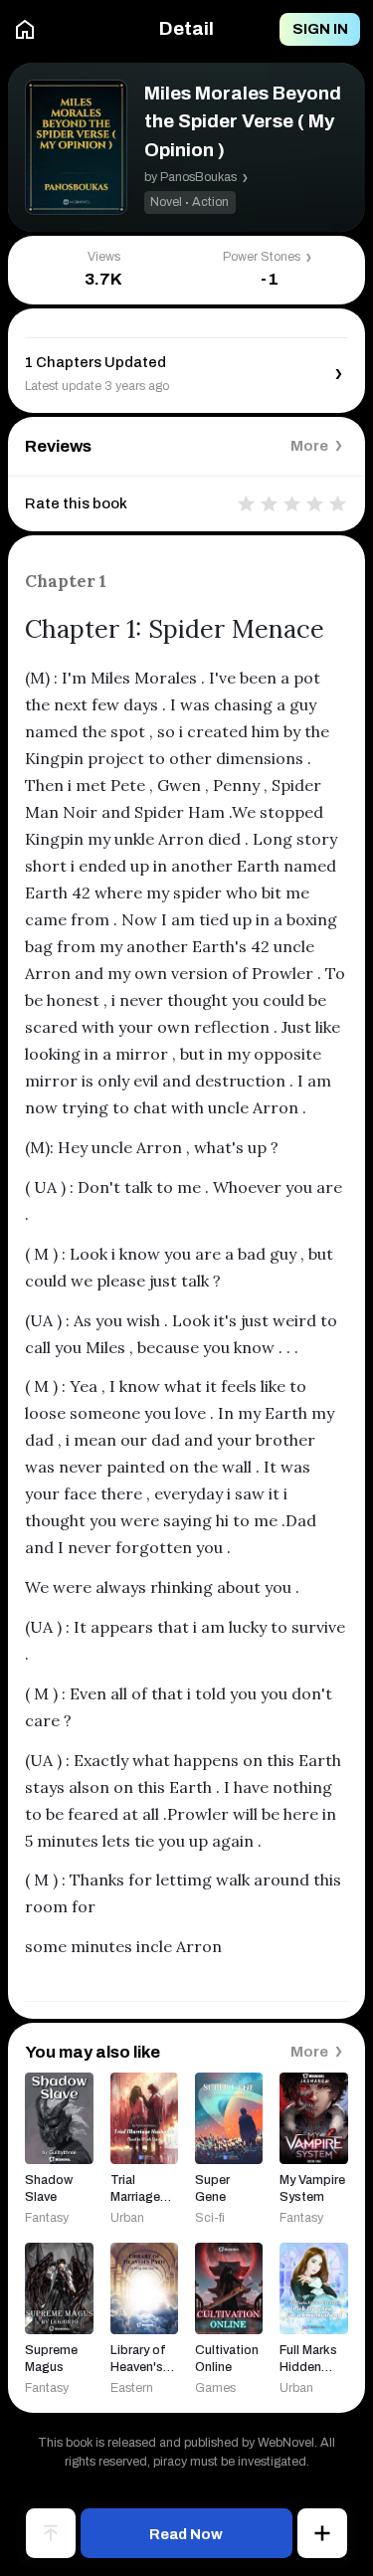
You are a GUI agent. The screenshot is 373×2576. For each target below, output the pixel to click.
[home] (25, 30)
